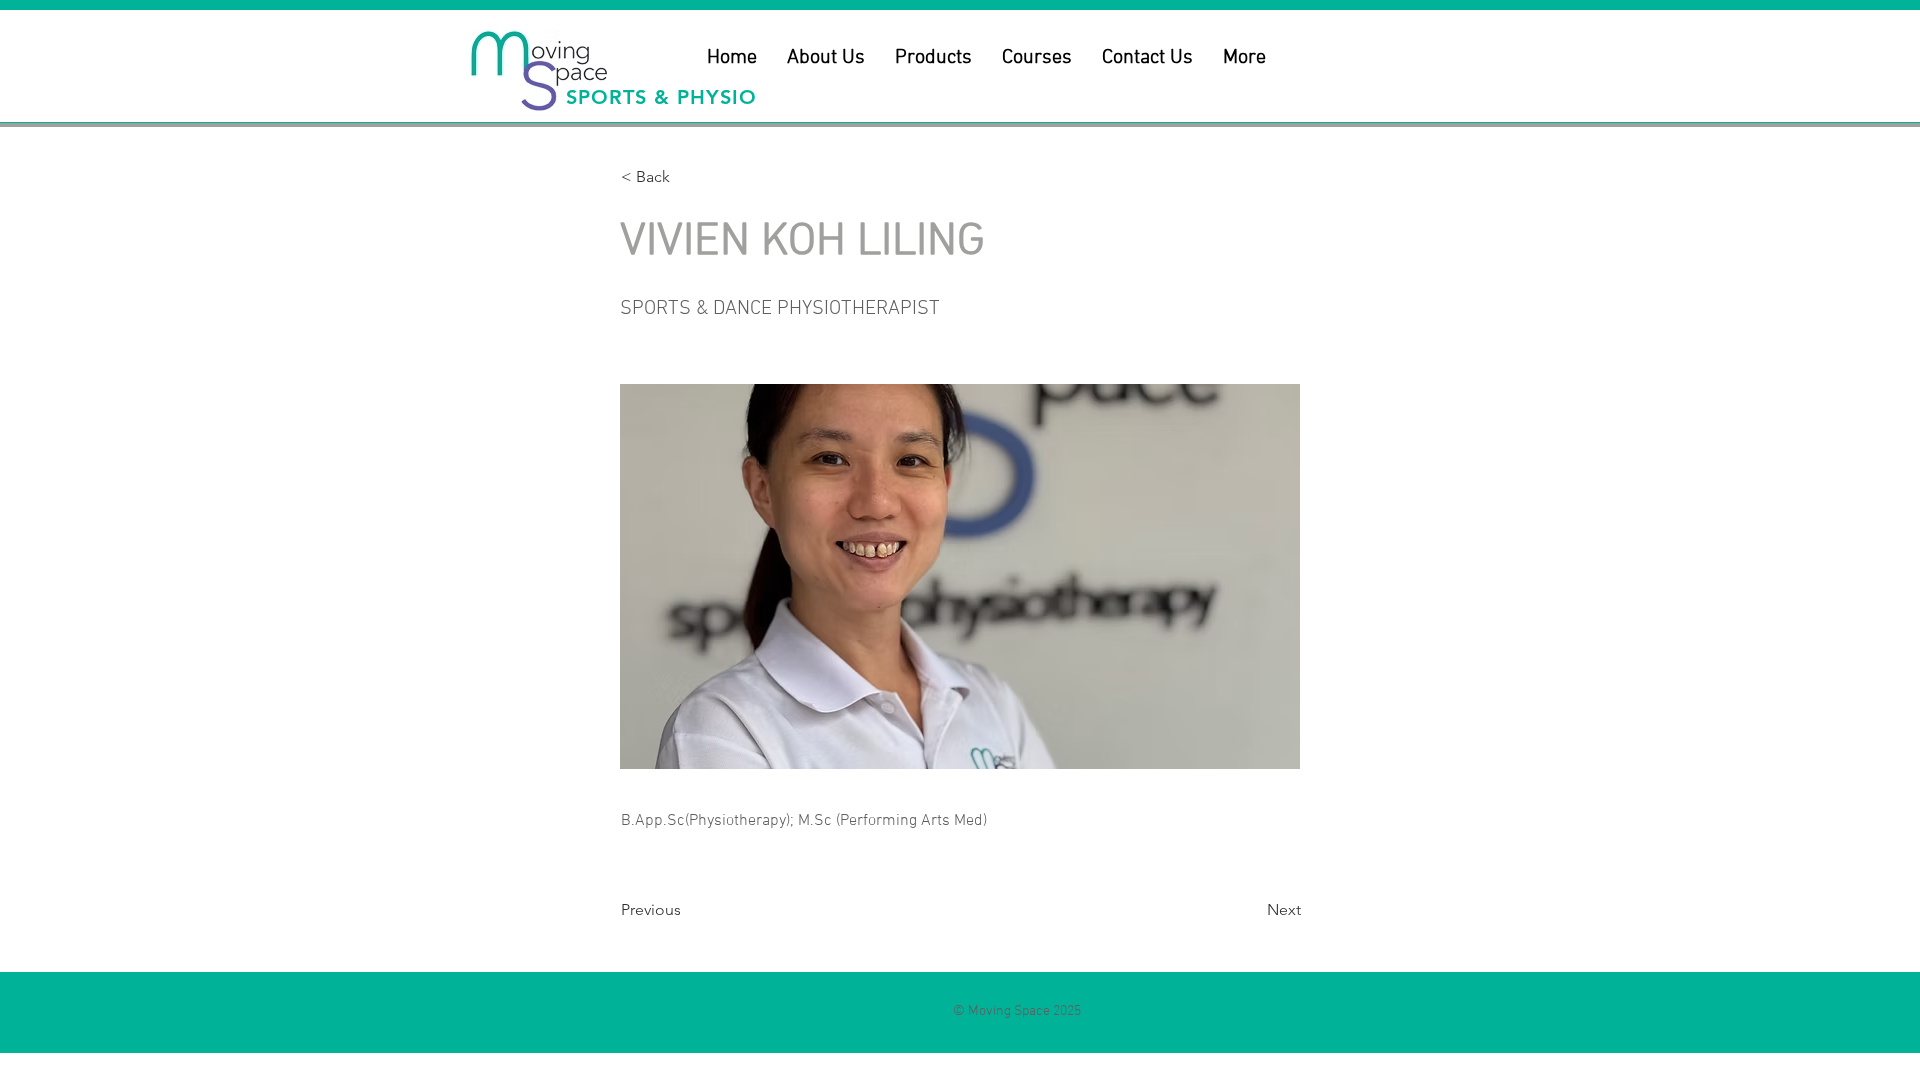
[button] (826, 58)
